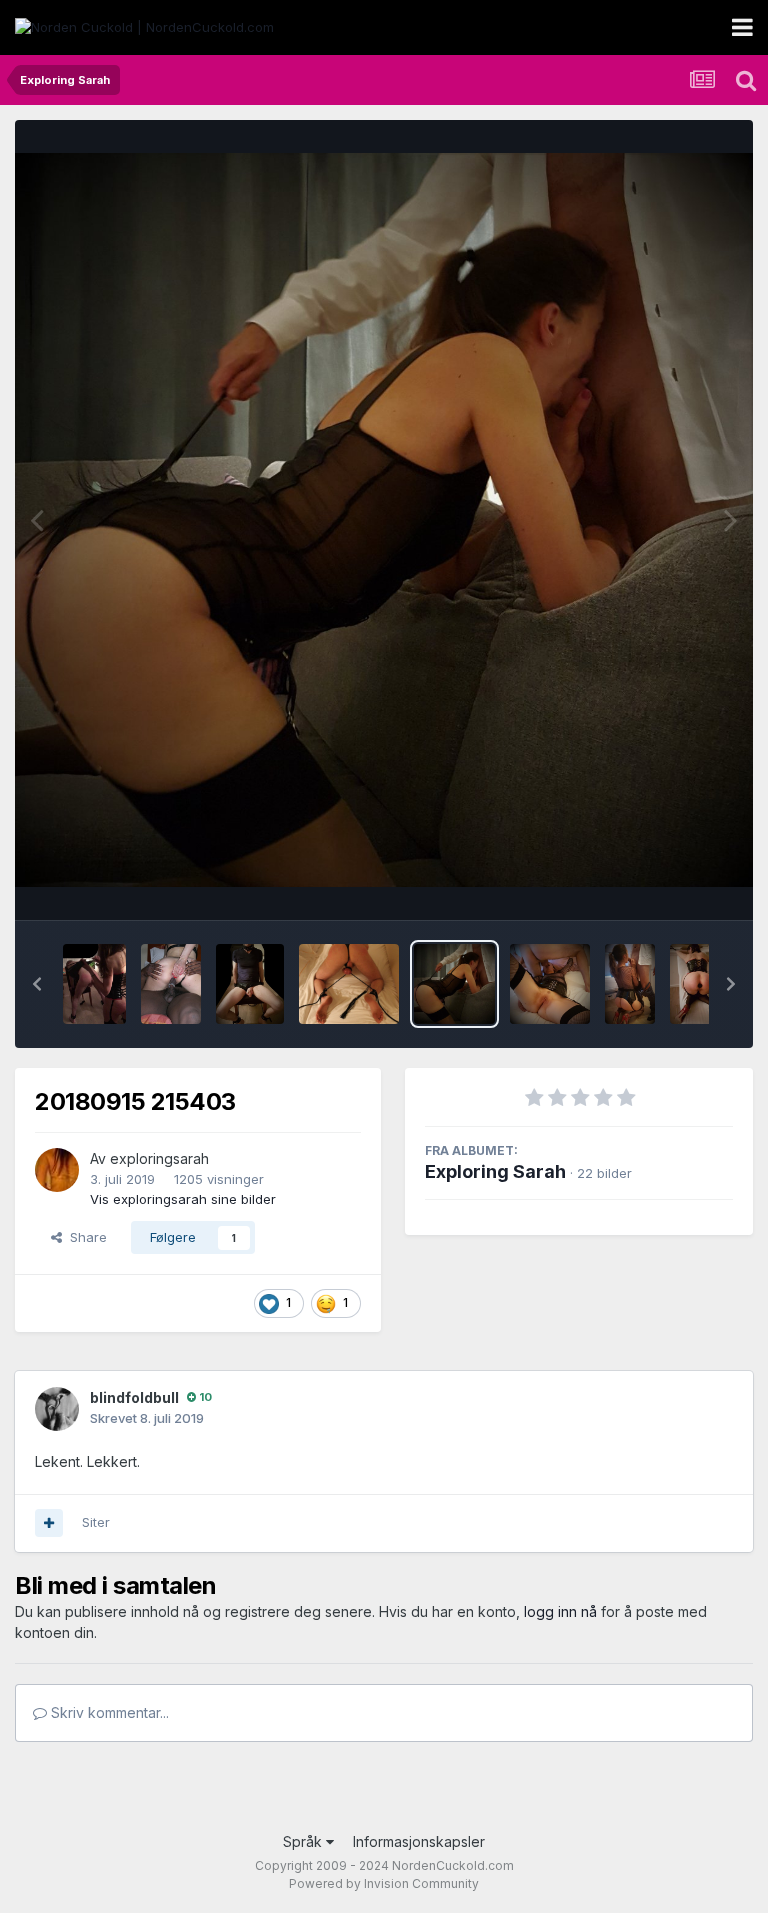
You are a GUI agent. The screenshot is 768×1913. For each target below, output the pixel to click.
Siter (96, 1522)
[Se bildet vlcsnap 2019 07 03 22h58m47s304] (94, 984)
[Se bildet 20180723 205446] (550, 984)
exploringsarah (159, 1158)
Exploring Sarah (495, 1171)
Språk (304, 1841)
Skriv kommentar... (108, 1712)
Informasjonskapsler (419, 1841)
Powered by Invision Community (384, 1883)
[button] (37, 984)
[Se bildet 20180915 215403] (454, 984)
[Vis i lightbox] (384, 520)
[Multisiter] (49, 1523)
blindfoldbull (134, 1397)
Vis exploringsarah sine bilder (183, 1199)
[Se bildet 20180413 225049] (702, 984)
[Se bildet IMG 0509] (349, 984)
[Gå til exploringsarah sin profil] (57, 1170)
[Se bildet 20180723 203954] (629, 984)
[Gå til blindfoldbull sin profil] (57, 1409)
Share (84, 1237)
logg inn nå (560, 1611)
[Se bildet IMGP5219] (171, 984)
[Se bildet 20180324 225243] (250, 984)
